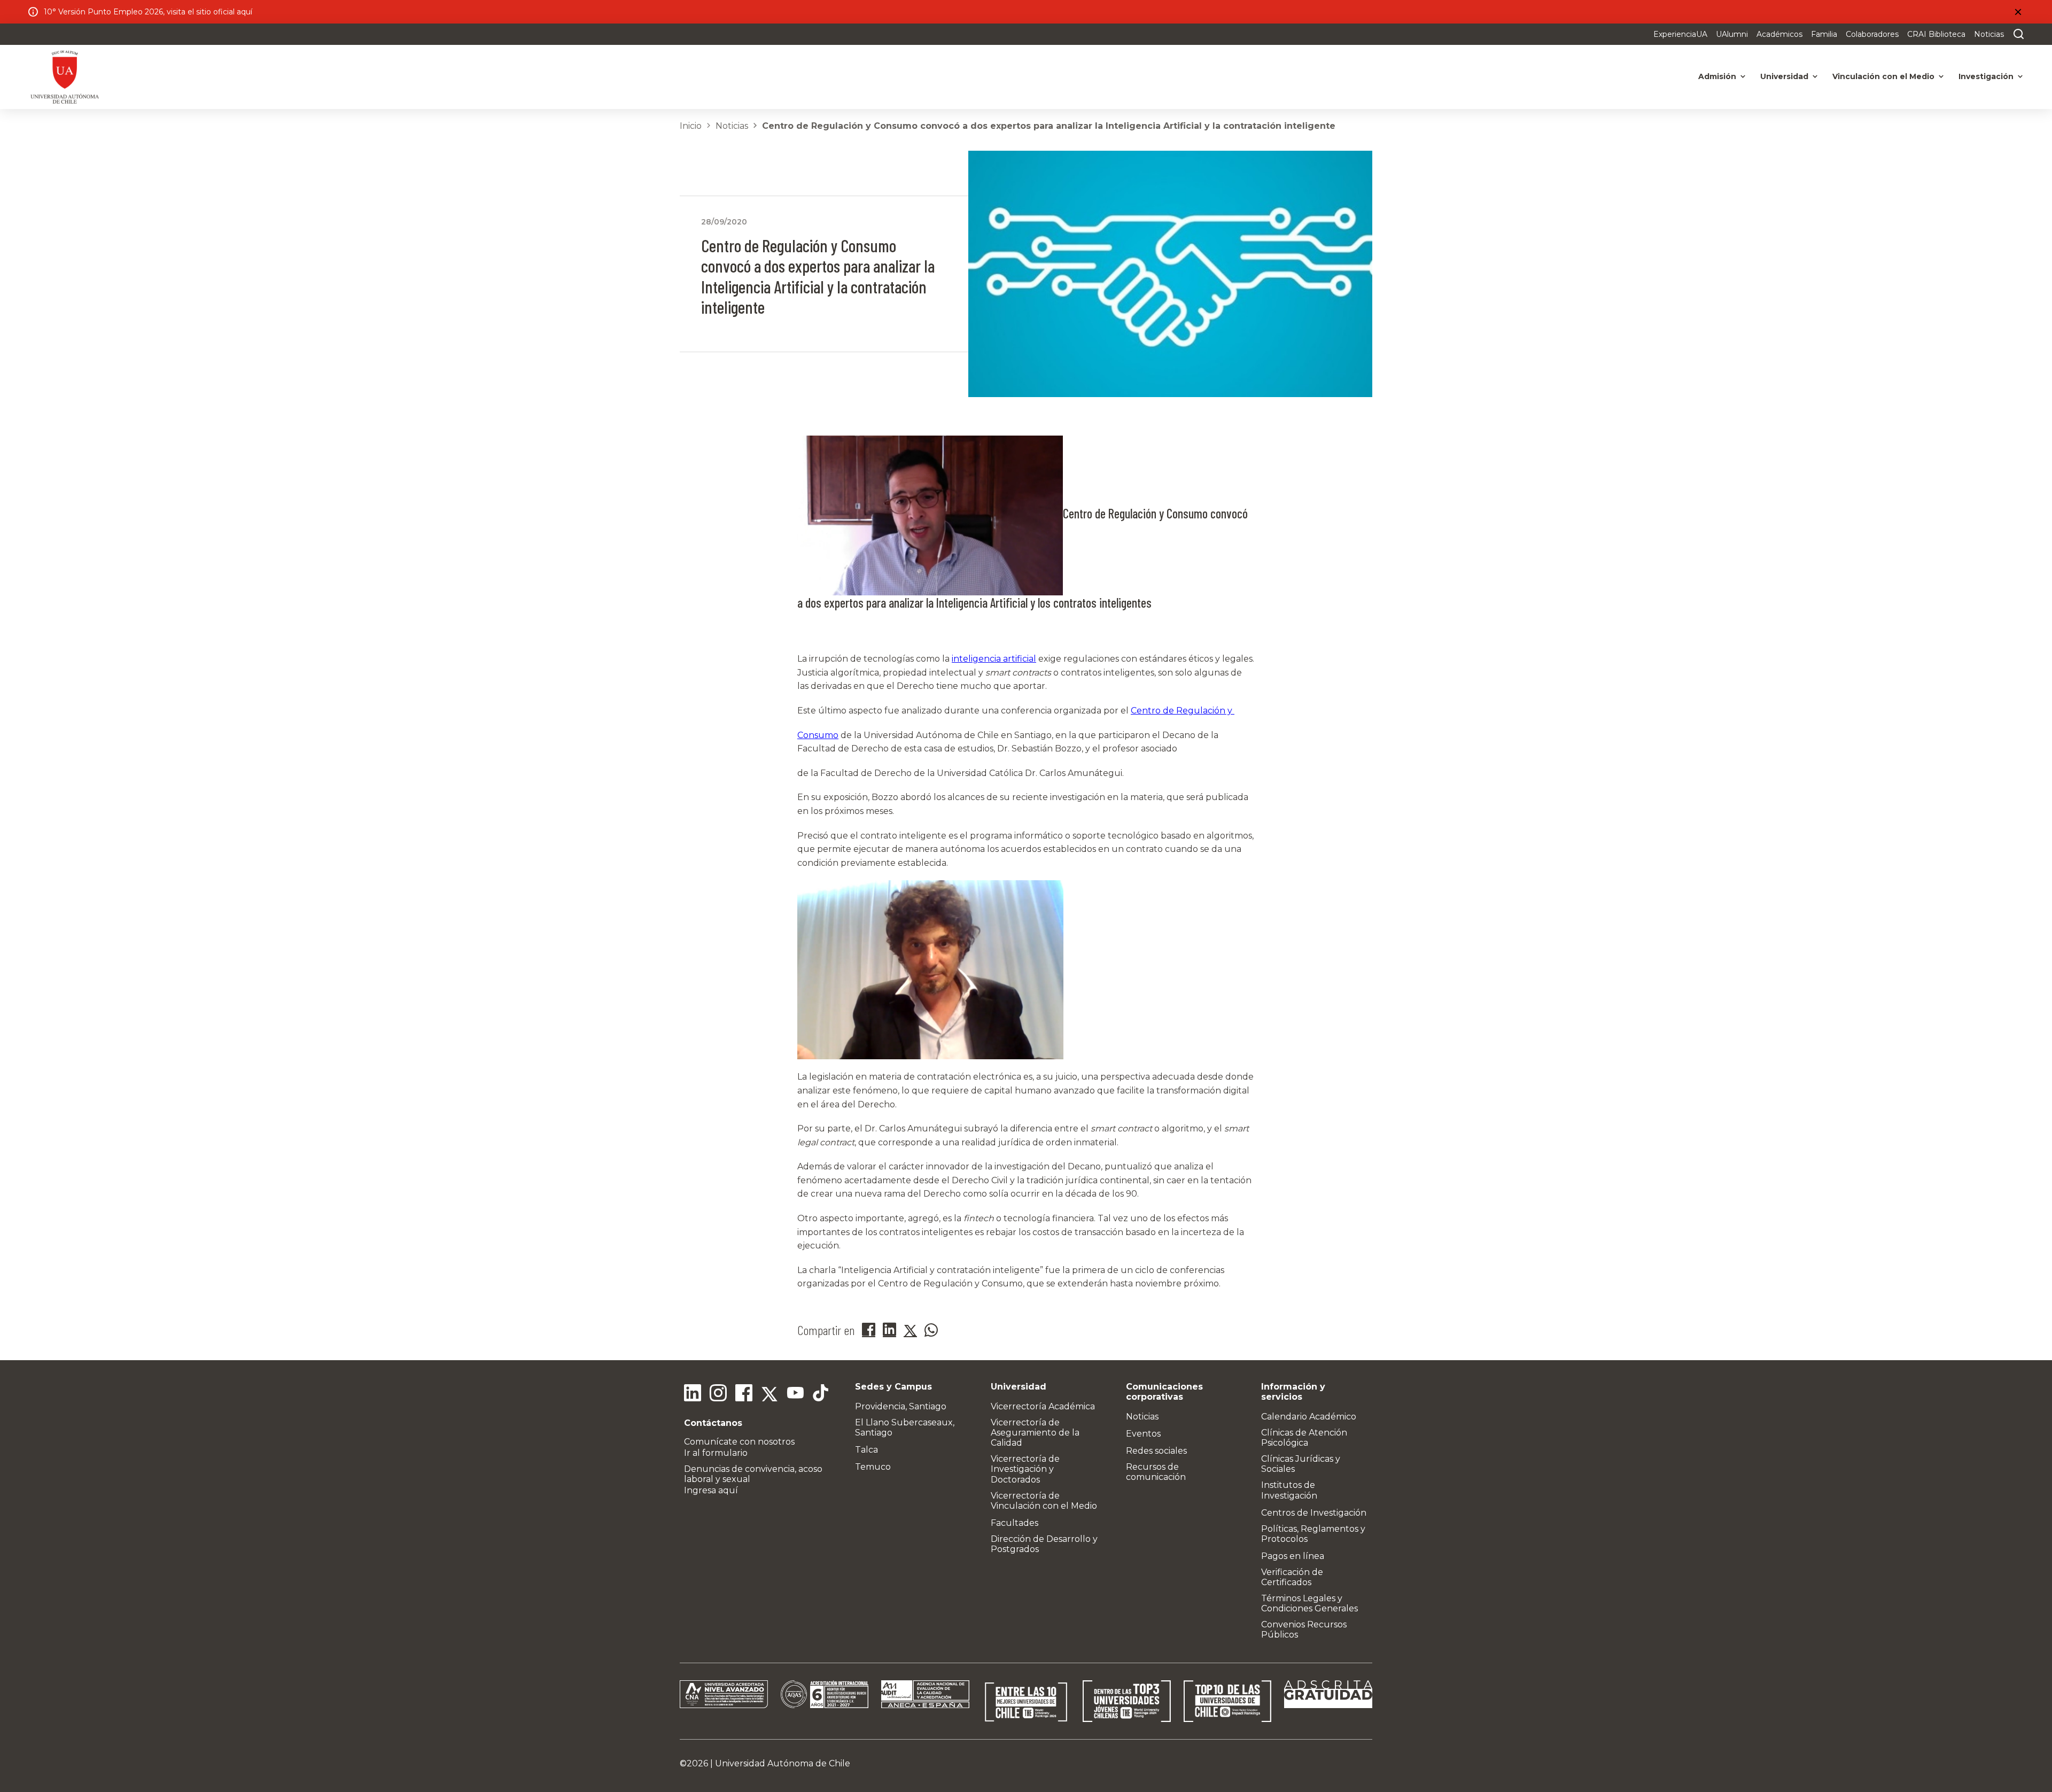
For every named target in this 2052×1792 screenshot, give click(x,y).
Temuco (873, 1467)
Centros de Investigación (1314, 1513)
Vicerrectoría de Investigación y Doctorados (1025, 1469)
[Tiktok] (821, 1394)
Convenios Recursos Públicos (1304, 1630)
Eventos (1143, 1434)
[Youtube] (795, 1394)
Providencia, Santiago (901, 1406)
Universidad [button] (1784, 76)
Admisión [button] (1717, 76)
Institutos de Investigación (1289, 1490)
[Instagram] (718, 1394)
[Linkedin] (693, 1394)
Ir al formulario (716, 1453)
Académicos (1779, 34)
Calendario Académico (1309, 1417)
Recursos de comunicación (1156, 1472)
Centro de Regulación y (1183, 711)
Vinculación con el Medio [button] (1883, 76)
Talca (866, 1450)
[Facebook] (744, 1394)
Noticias (1989, 34)
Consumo (818, 735)
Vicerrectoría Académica (1043, 1406)
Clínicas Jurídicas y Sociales (1301, 1464)
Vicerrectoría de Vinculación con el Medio (1044, 1501)
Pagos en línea (1293, 1556)
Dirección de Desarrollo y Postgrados (1044, 1544)
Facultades (1015, 1523)
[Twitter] (770, 1394)
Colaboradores (1872, 34)
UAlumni (1732, 34)
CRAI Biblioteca (1936, 34)
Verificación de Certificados (1292, 1577)
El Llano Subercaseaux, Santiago (905, 1428)
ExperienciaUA (1680, 34)
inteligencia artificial (994, 659)
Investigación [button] (1986, 76)
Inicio (691, 126)
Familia (1824, 34)
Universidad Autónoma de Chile (783, 1763)
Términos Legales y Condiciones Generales (1309, 1603)
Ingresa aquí (711, 1490)
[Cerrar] (2018, 12)
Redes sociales (1156, 1451)
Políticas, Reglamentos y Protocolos (1313, 1534)
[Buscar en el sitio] (2016, 34)
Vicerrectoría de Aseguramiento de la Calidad (1035, 1433)
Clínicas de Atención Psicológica (1304, 1438)
